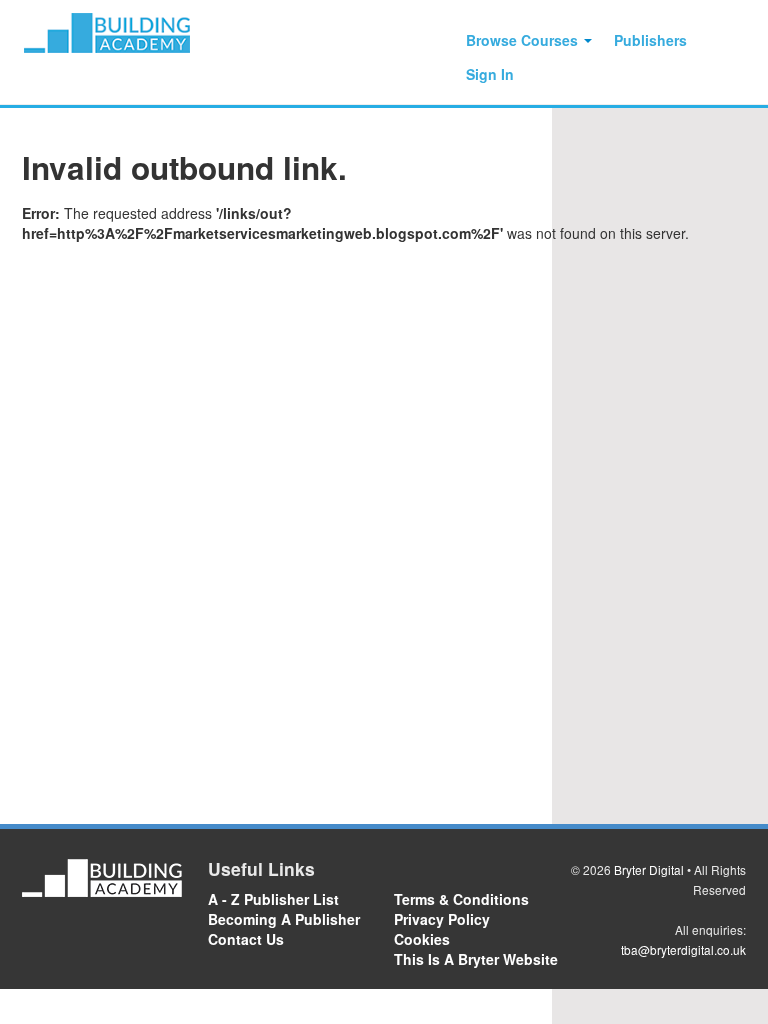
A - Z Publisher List (273, 899)
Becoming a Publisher (284, 919)
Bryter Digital (649, 869)
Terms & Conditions (461, 899)
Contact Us (246, 939)
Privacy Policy (442, 919)
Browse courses (524, 40)
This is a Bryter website (476, 959)
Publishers (650, 40)
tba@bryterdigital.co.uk (683, 949)
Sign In (490, 74)
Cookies (422, 939)
